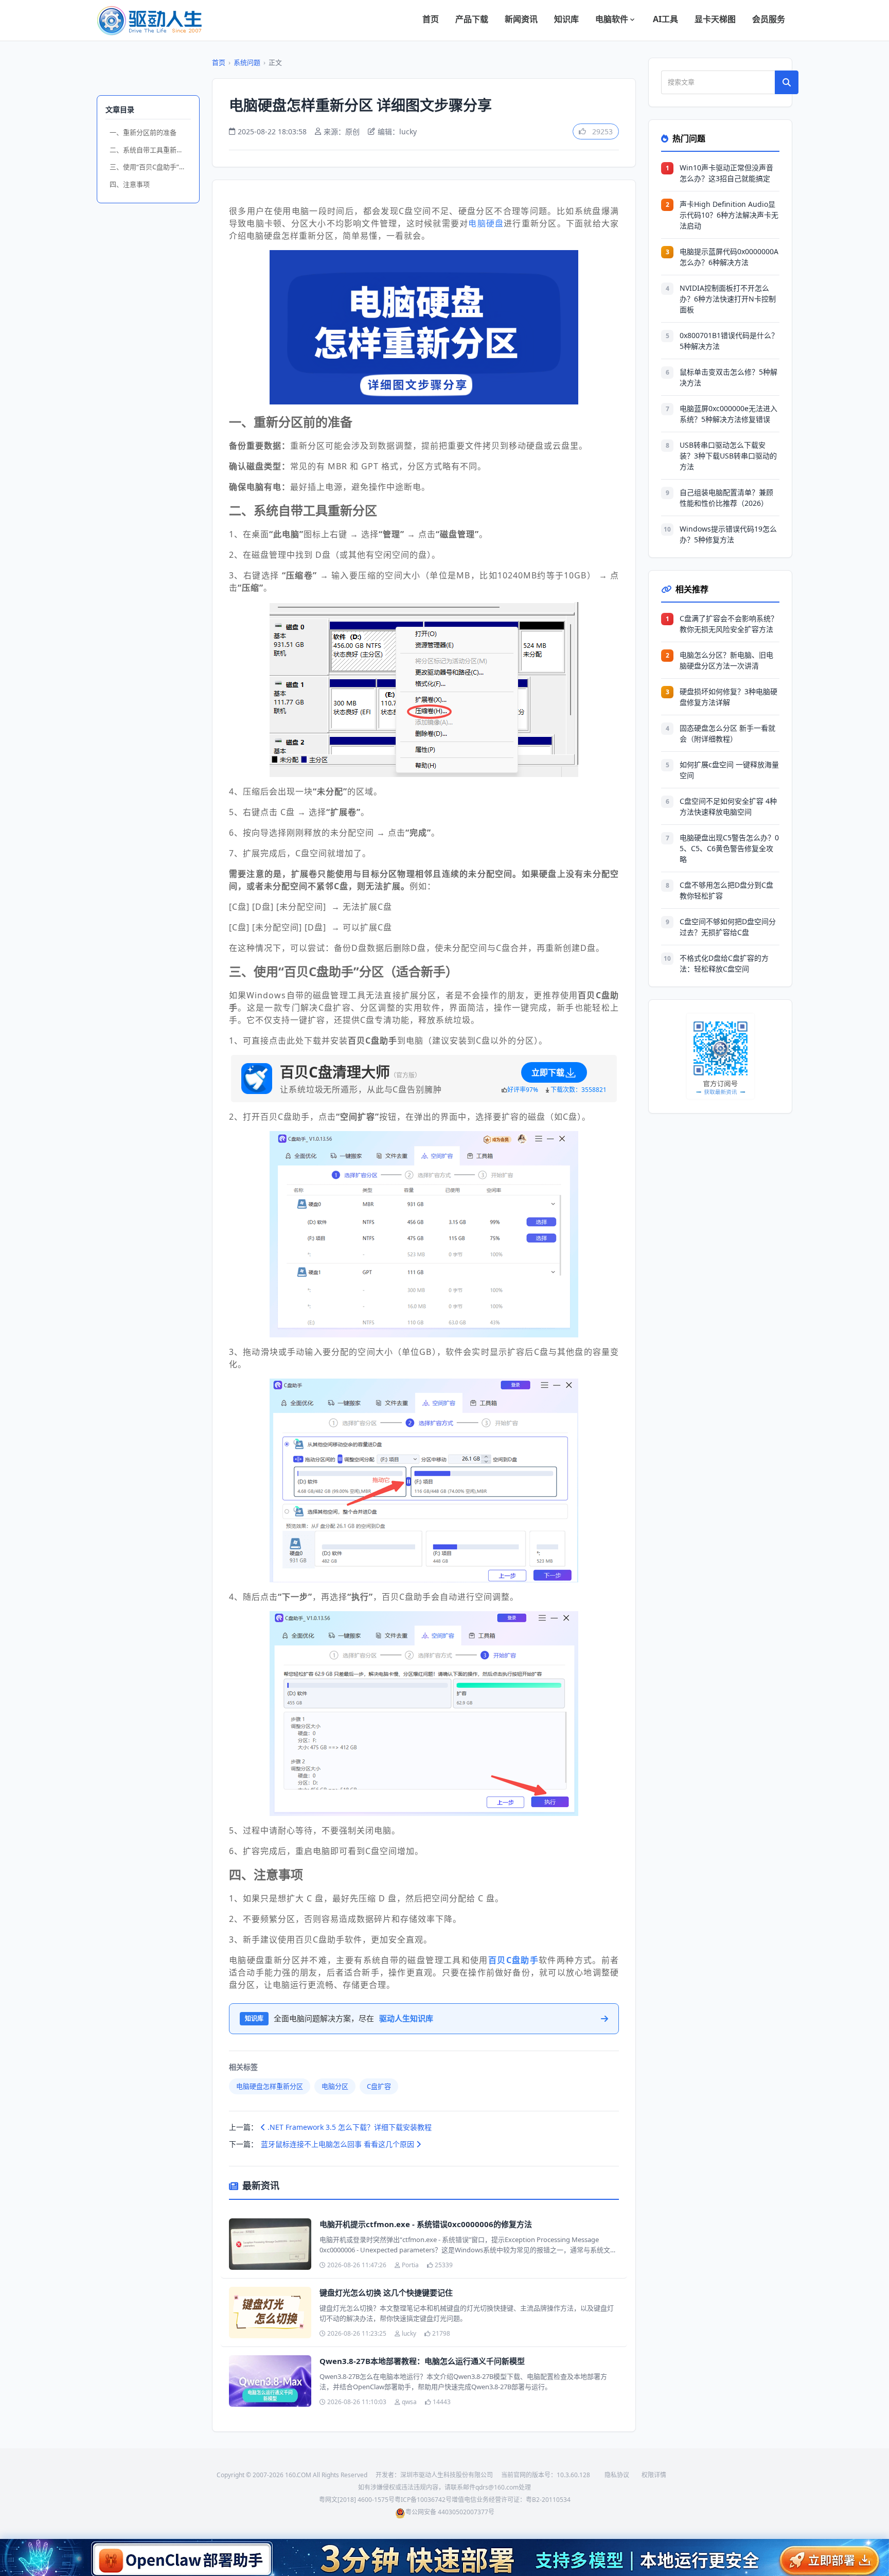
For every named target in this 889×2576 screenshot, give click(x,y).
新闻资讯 (521, 19)
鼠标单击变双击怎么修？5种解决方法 (728, 377)
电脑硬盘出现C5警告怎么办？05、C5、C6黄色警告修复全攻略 (729, 848)
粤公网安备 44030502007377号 (450, 2512)
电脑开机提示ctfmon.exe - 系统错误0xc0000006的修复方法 (426, 2224)
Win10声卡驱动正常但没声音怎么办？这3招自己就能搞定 (726, 173)
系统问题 (247, 62)
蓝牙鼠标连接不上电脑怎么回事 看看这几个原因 (339, 2144)
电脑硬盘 (486, 223)
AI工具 (665, 19)
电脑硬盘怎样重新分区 (270, 2086)
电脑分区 (335, 2086)
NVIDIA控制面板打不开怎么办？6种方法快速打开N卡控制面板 (728, 299)
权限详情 (654, 2475)
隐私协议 (617, 2475)
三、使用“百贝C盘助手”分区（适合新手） (150, 167)
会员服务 (769, 19)
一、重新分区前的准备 (143, 132)
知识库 (566, 19)
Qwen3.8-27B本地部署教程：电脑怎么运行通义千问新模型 (422, 2361)
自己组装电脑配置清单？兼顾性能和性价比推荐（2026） (726, 498)
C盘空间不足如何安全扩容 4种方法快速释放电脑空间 (728, 806)
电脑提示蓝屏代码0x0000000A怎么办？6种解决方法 (729, 257)
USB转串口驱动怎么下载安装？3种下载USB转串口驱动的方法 (728, 456)
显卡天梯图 (715, 19)
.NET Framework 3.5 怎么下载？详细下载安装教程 (349, 2127)
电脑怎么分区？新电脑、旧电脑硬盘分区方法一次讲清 (726, 660)
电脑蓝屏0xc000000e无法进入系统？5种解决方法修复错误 (728, 414)
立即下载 (548, 1072)
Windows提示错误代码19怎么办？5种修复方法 (728, 534)
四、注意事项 (130, 184)
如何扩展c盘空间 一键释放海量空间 (729, 770)
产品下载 (472, 19)
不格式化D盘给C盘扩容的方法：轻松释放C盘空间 (724, 963)
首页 (431, 19)
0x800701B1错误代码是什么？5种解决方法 (729, 341)
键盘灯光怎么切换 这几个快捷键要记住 (386, 2292)
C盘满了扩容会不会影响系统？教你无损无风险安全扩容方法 (729, 624)
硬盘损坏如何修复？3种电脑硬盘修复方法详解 (728, 697)
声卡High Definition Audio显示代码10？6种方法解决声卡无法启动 (729, 215)
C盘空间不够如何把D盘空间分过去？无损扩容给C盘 (728, 927)
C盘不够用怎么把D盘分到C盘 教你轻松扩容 (726, 890)
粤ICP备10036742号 (423, 2500)
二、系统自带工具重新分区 (150, 150)
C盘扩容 (379, 2086)
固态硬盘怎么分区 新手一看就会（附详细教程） (727, 733)
